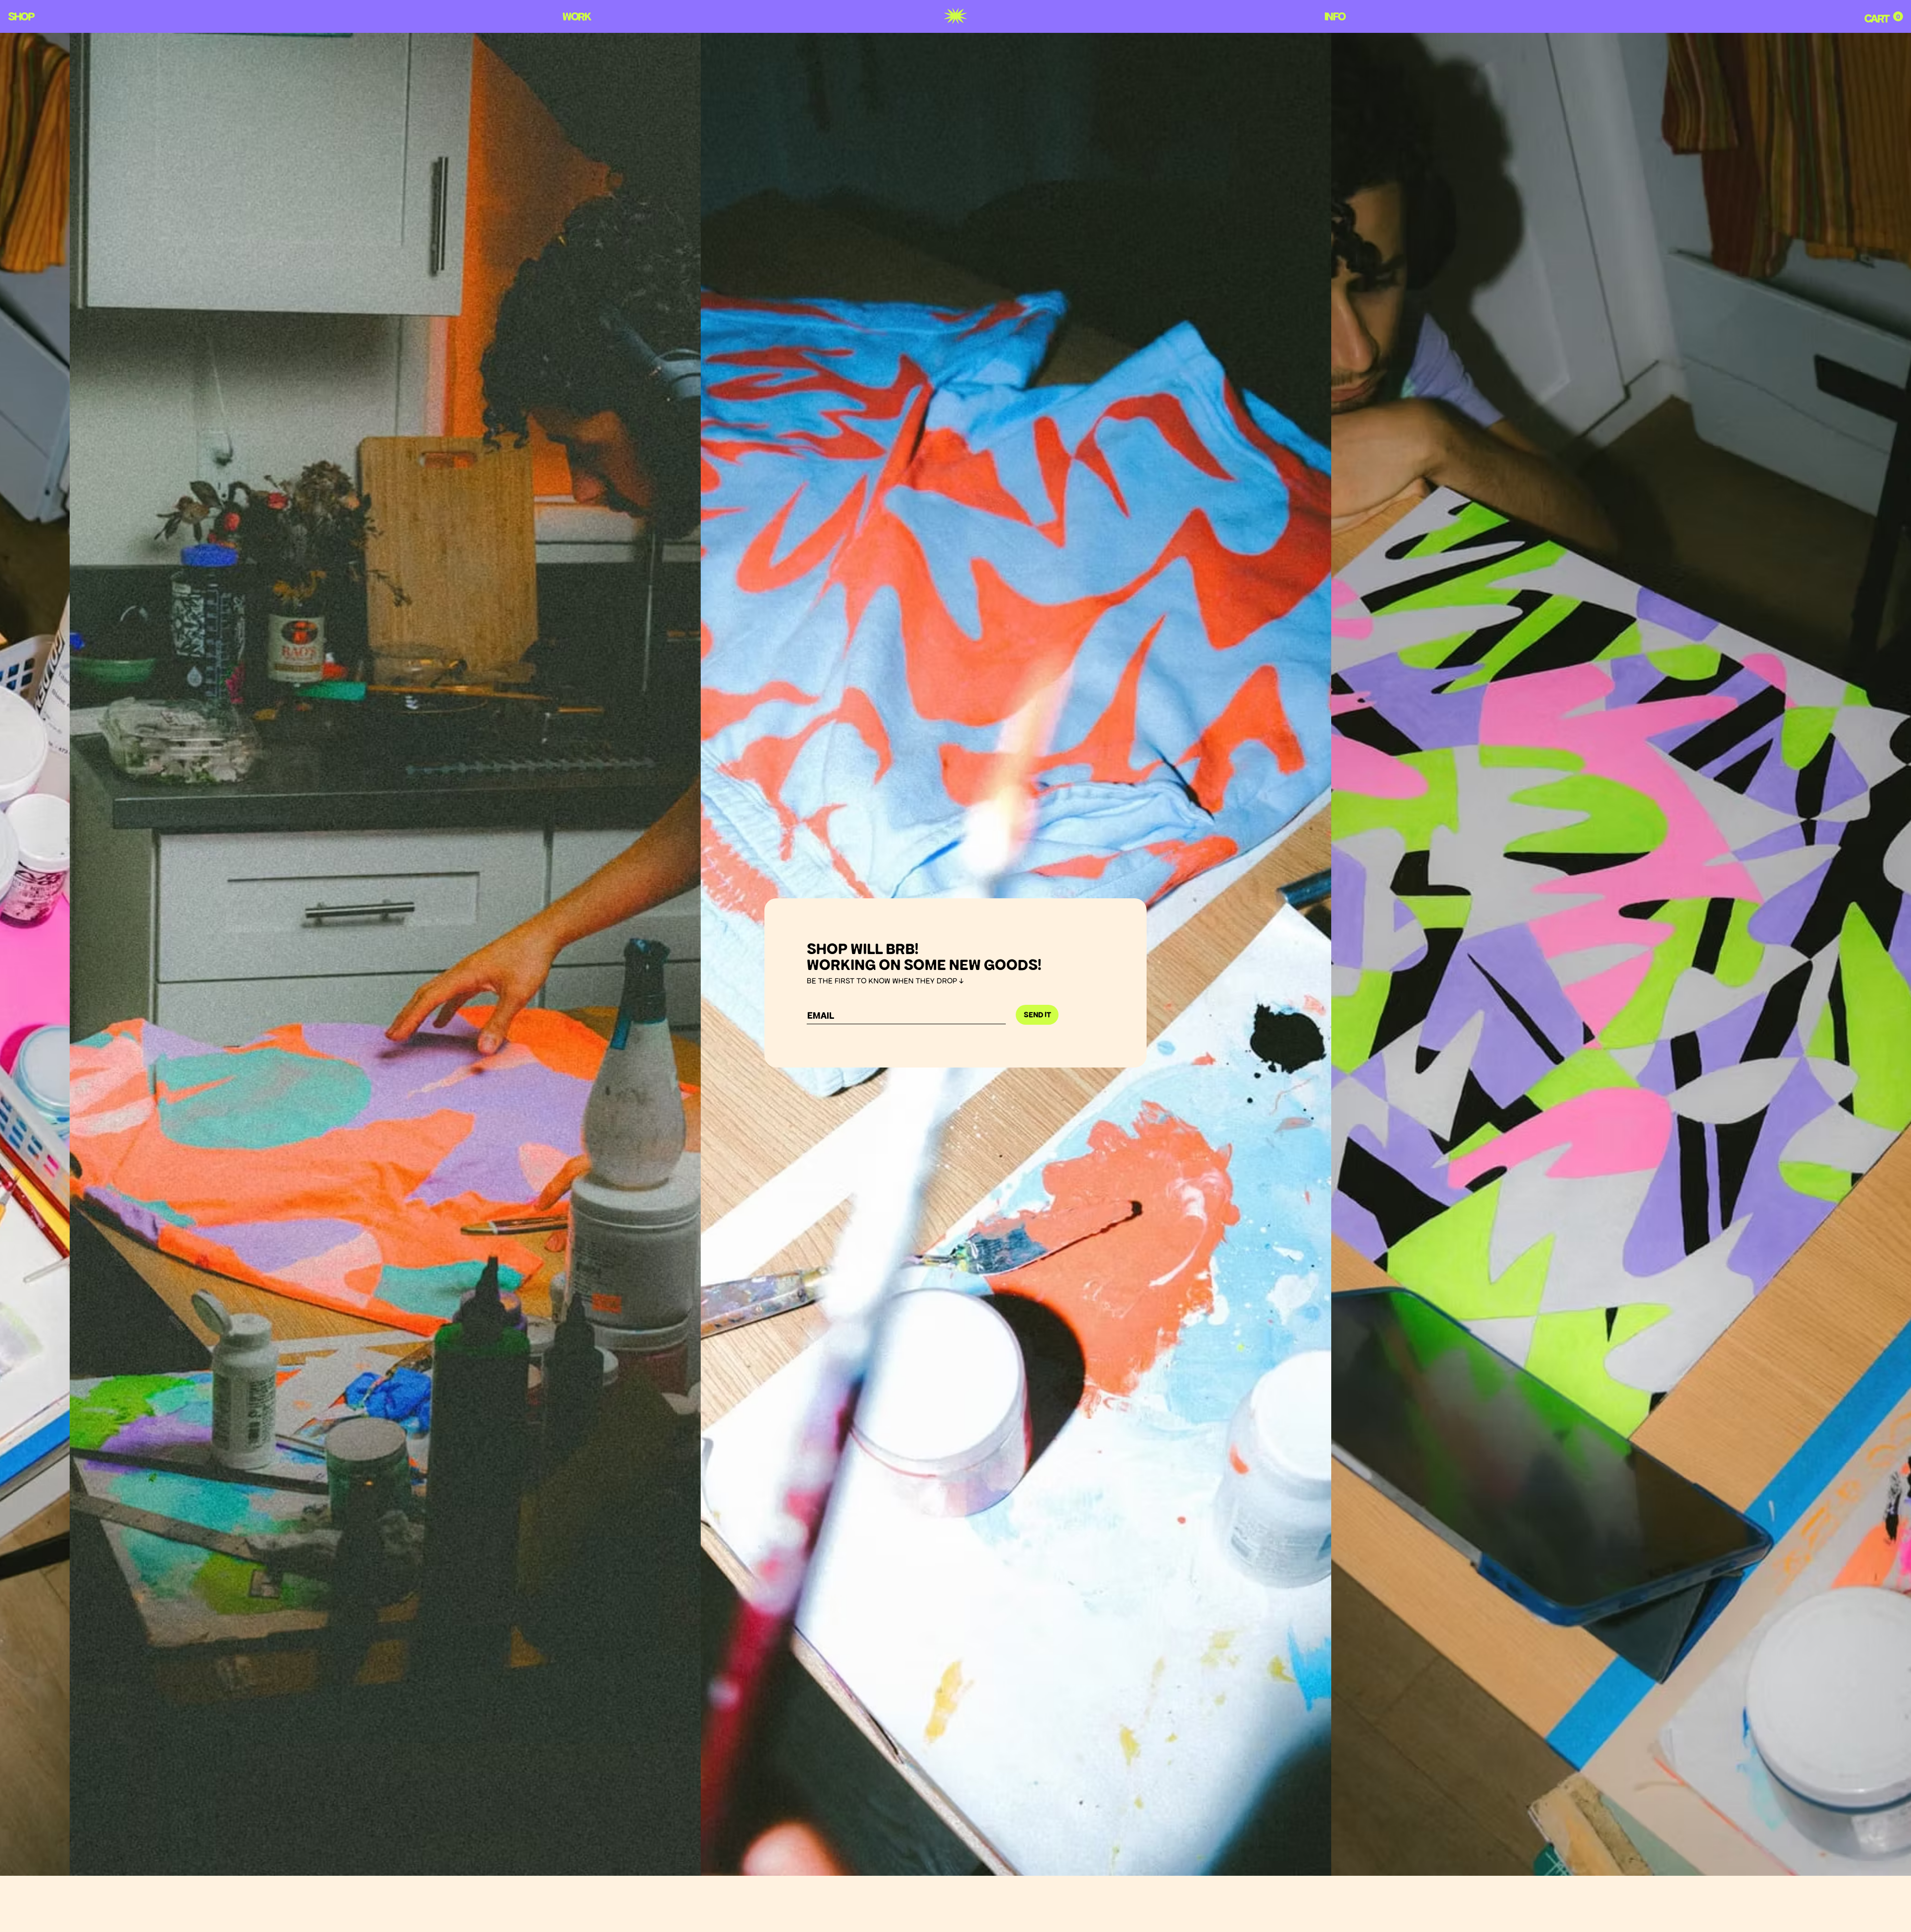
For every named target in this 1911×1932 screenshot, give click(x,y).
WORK (576, 16)
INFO (1334, 16)
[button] (1898, 16)
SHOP (21, 16)
